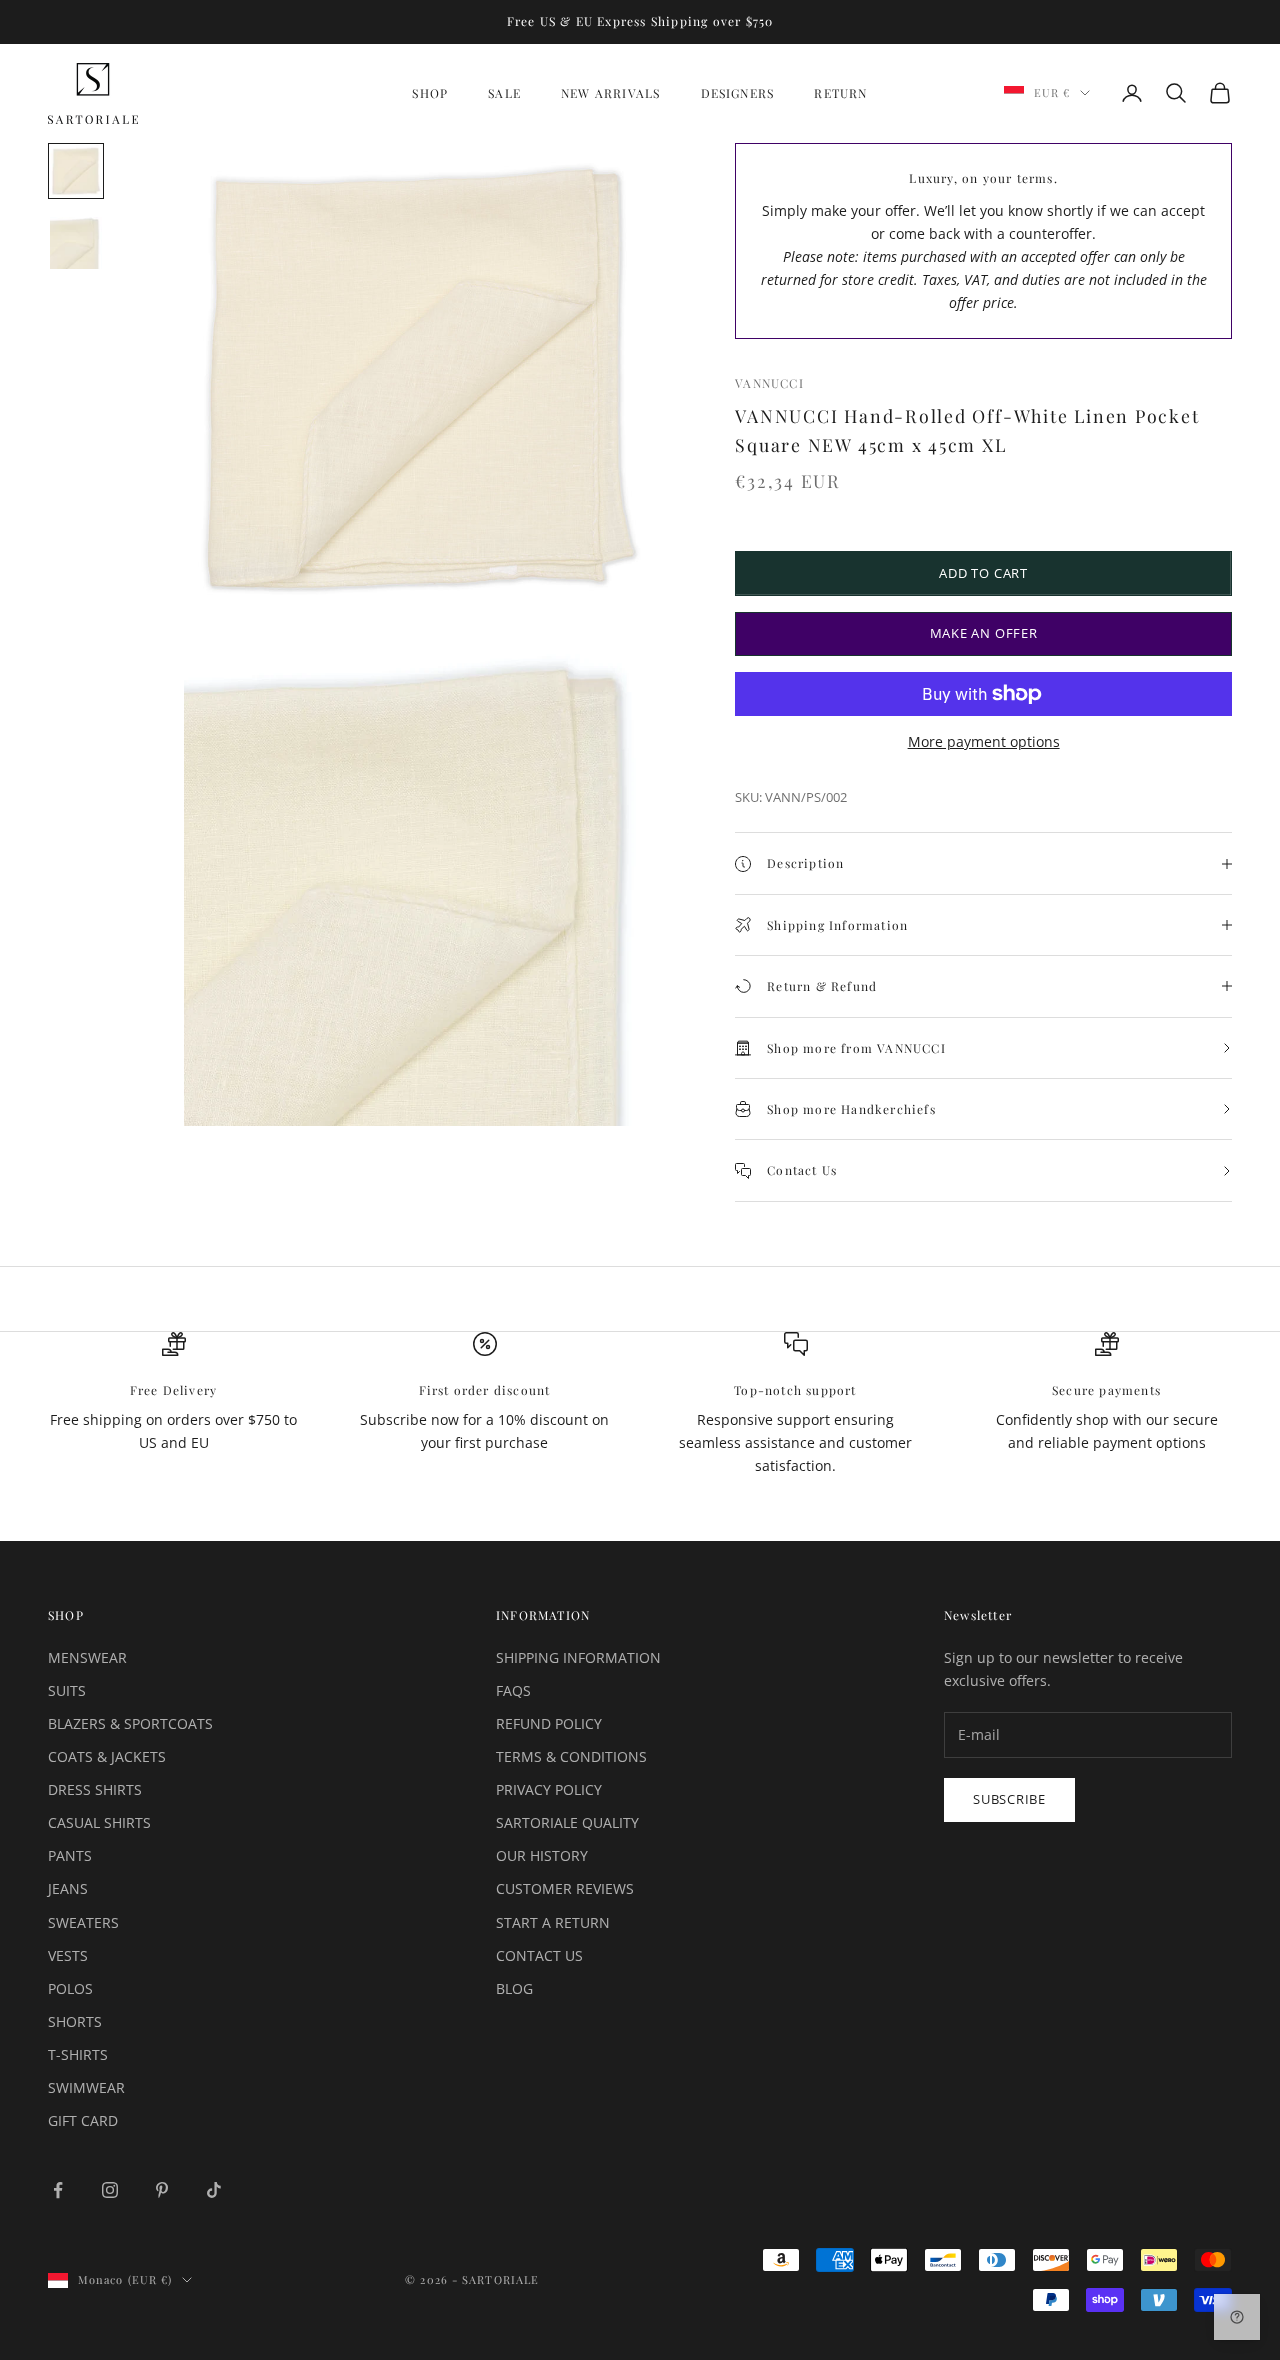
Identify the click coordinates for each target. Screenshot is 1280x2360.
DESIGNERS (738, 93)
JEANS (68, 1888)
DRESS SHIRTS (95, 1789)
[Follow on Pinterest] (162, 2190)
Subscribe (1009, 1799)
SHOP (430, 93)
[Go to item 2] (76, 243)
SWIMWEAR (86, 2087)
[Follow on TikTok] (214, 2190)
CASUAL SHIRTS (99, 1822)
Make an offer (984, 633)
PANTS (70, 1855)
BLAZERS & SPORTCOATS (130, 1723)
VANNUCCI (769, 383)
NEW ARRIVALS (610, 93)
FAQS (513, 1690)
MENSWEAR (87, 1657)
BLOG (514, 1988)
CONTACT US (539, 1955)
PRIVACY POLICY (549, 1789)
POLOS (70, 1988)
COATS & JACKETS (107, 1756)
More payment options (984, 741)
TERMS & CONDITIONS (571, 1756)
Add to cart (983, 573)
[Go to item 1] (76, 171)
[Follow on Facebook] (58, 2190)
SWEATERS (83, 1922)
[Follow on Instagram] (110, 2190)
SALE (504, 93)
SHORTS (75, 2021)
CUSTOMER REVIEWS (565, 1888)
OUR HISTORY (542, 1855)
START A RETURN (553, 1922)
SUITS (67, 1690)
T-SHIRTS (78, 2054)
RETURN (840, 93)
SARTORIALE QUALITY (567, 1822)
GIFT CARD (83, 2120)
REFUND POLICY (549, 1723)
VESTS (68, 1955)
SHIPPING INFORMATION (578, 1657)
